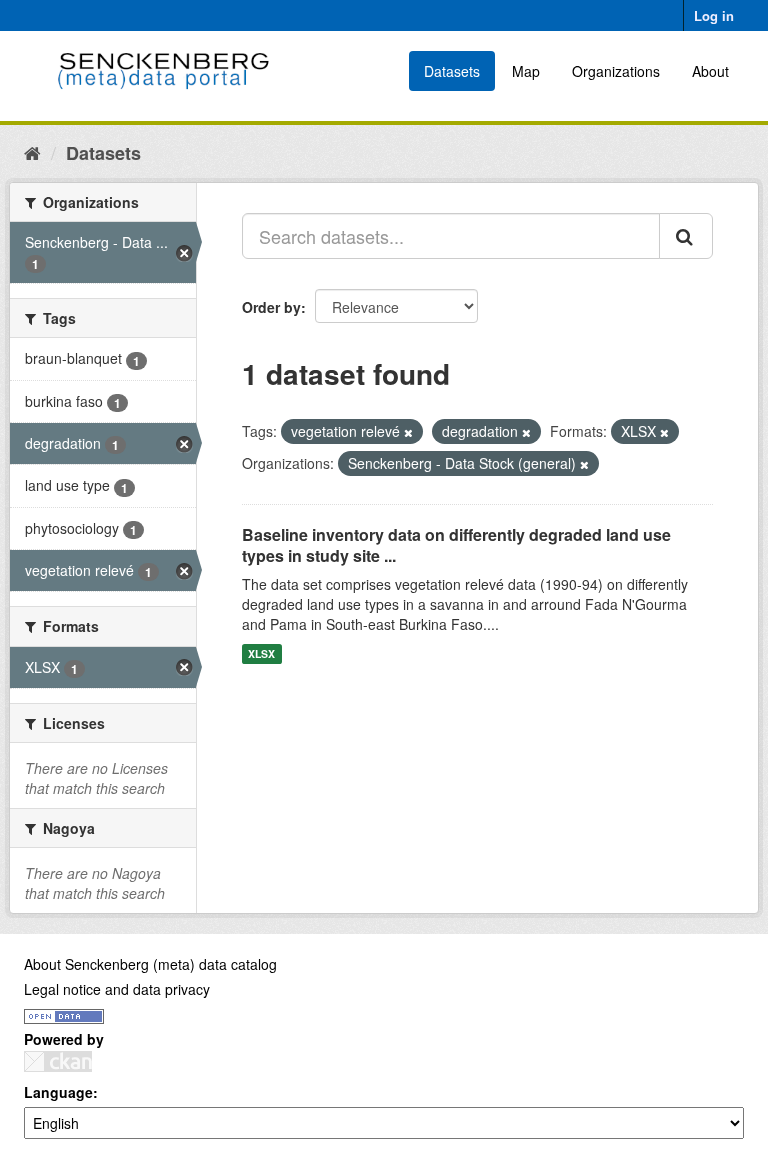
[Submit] (686, 236)
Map (526, 71)
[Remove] (408, 432)
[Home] (32, 152)
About (710, 71)
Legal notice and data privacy (117, 989)
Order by (271, 307)
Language (58, 1092)
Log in (714, 15)
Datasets (452, 71)
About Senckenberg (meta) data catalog (150, 964)
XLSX (261, 653)
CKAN (58, 1061)
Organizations (616, 71)
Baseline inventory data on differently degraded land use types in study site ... (456, 545)
